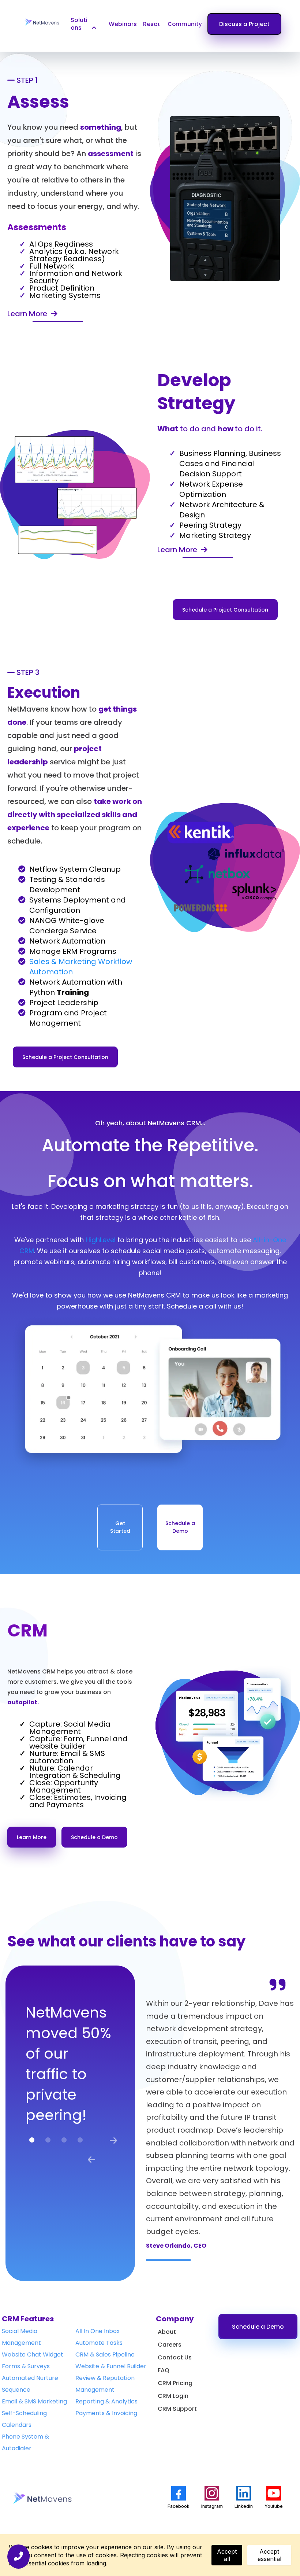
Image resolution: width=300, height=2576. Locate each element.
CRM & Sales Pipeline (105, 2354)
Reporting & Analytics (106, 2401)
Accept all (227, 2555)
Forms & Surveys (26, 2366)
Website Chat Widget (33, 2354)
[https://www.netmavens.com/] (42, 22)
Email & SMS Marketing (34, 2401)
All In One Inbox (97, 2331)
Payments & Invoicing (106, 2413)
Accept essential (269, 2555)
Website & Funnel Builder (111, 2366)
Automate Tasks (99, 2343)
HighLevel (102, 1240)
